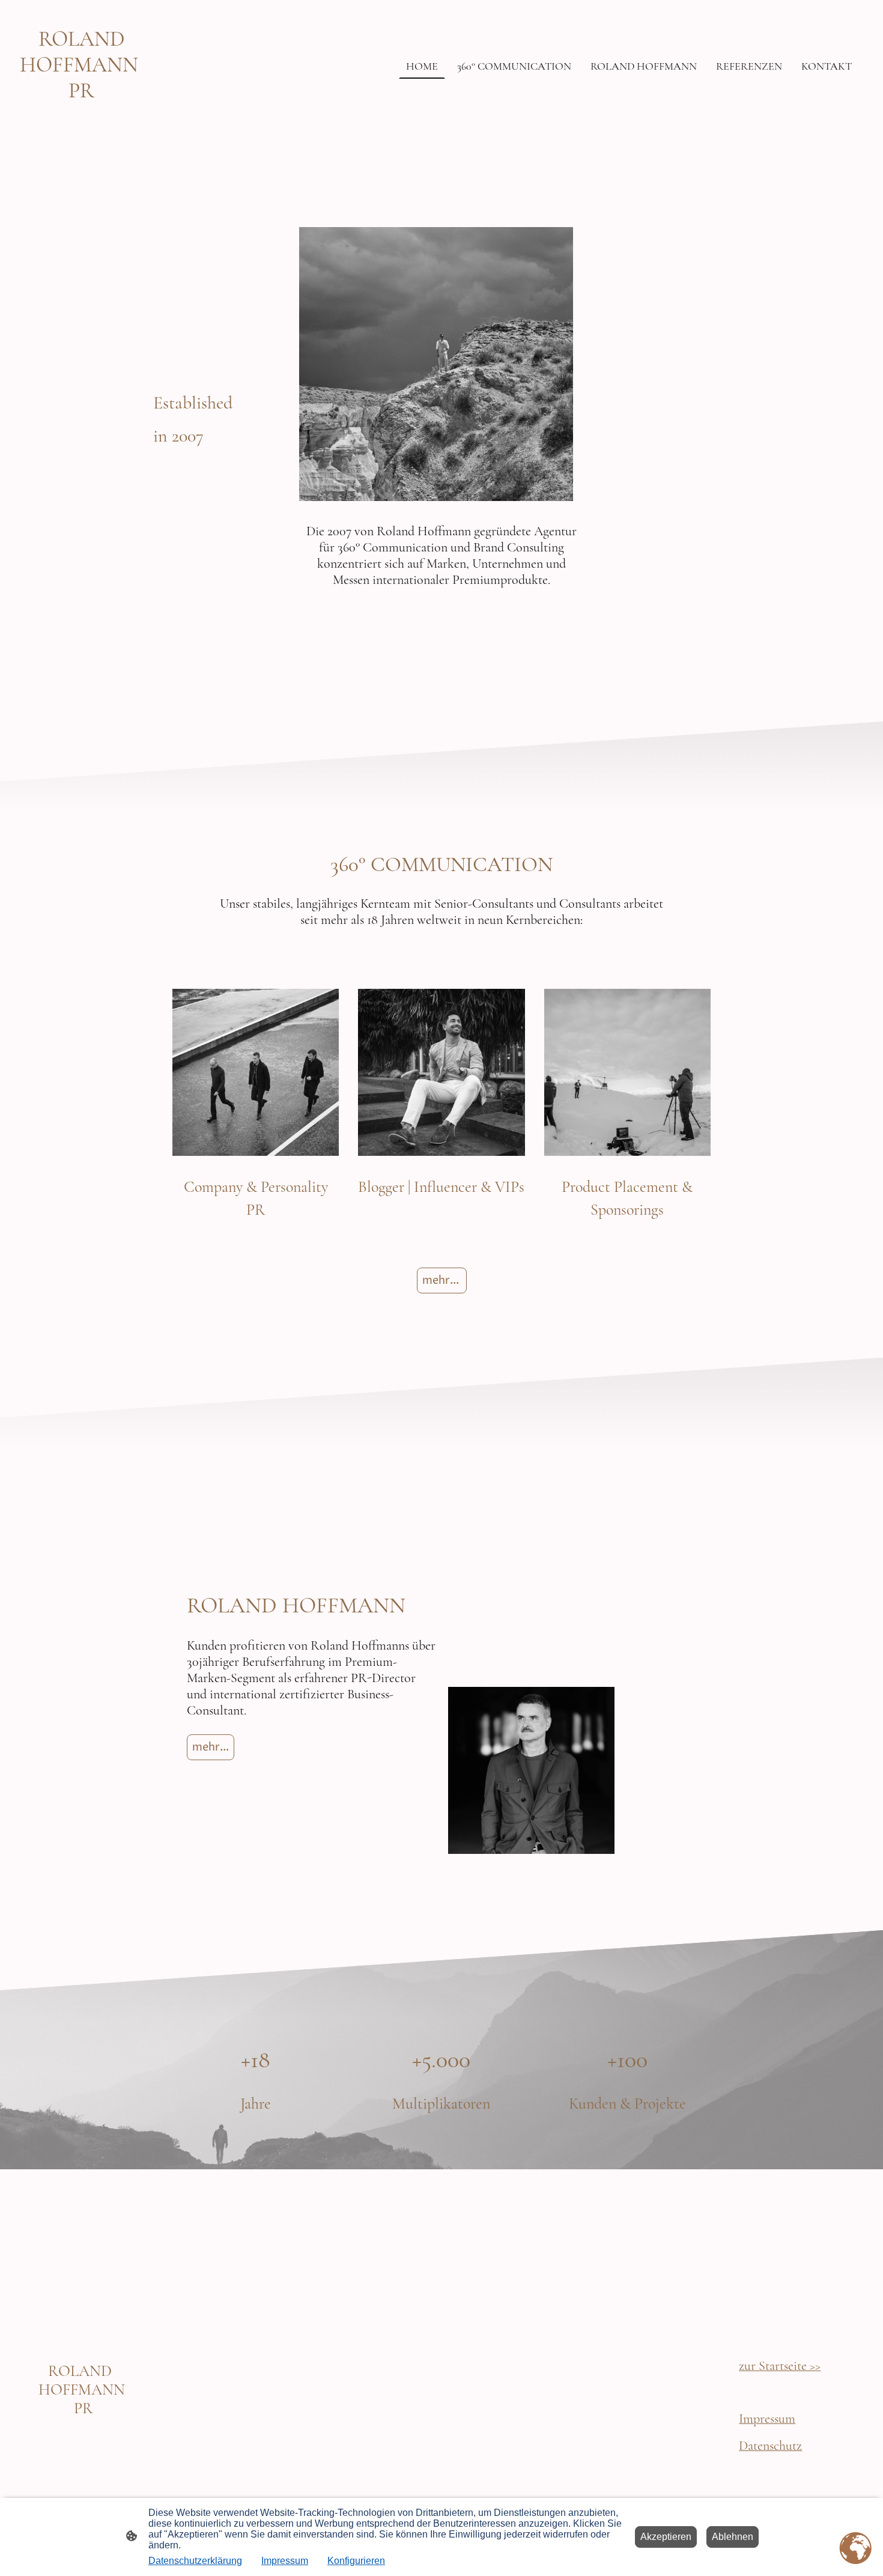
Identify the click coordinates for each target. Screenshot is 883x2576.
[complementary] (856, 2549)
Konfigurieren (356, 2561)
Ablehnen (733, 2537)
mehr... (442, 1280)
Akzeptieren (666, 2537)
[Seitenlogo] (82, 114)
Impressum (285, 2561)
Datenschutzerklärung (195, 2561)
